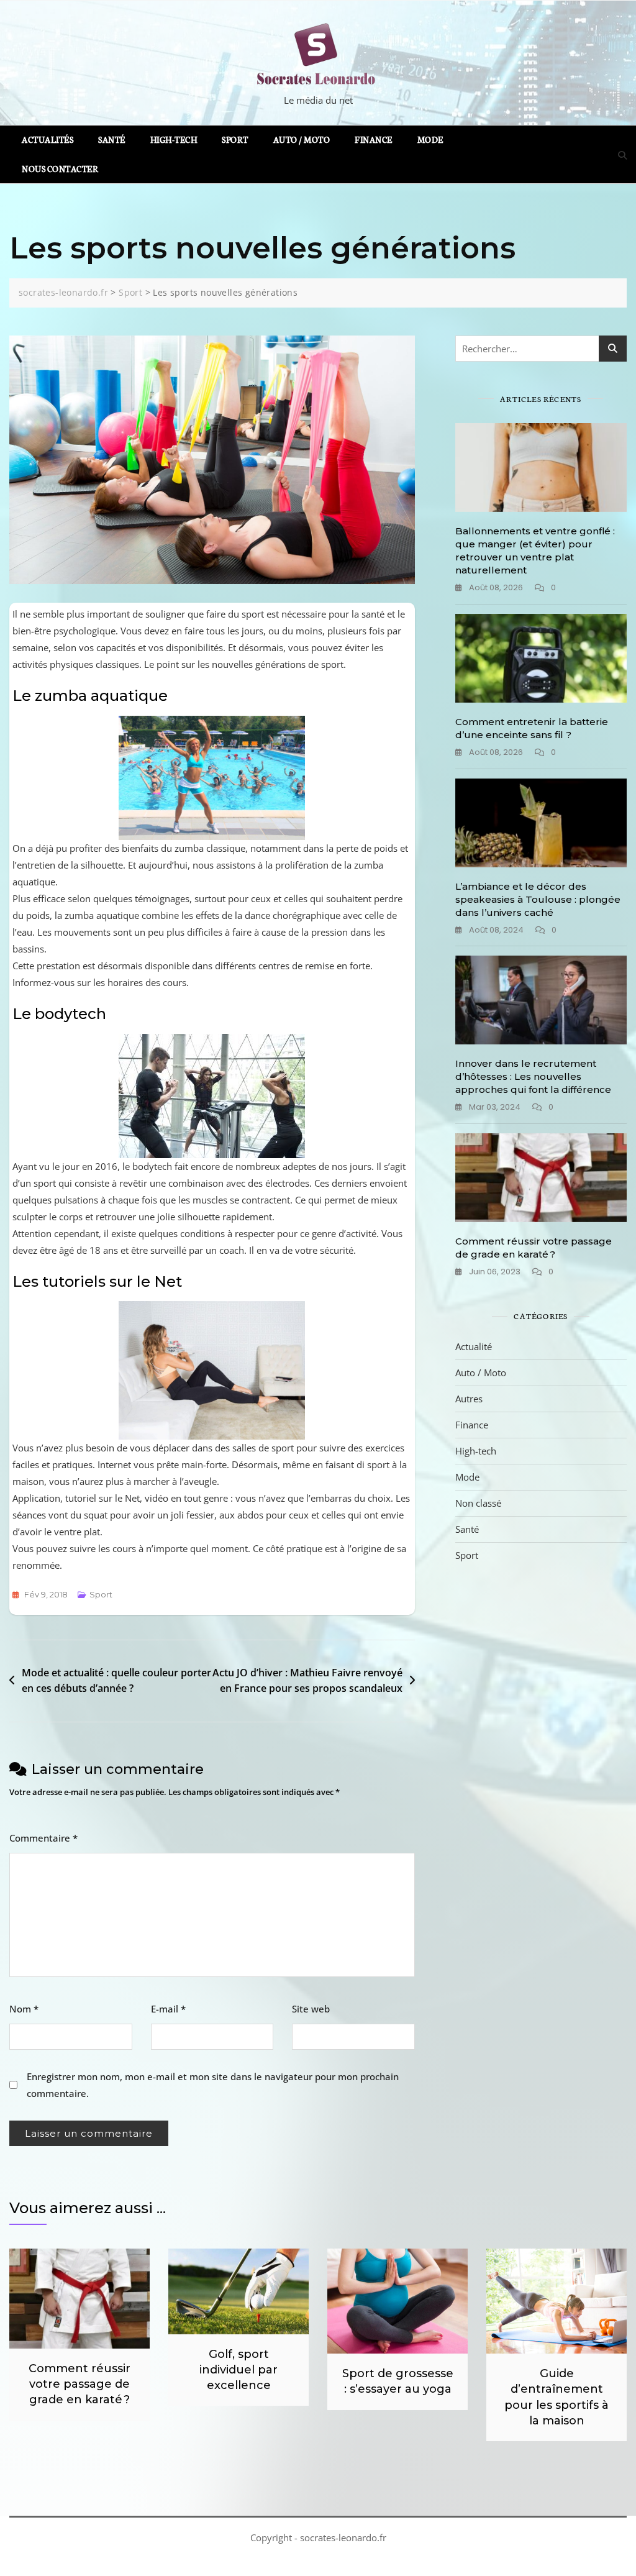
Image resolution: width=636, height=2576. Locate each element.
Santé (112, 139)
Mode (430, 139)
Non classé (478, 1503)
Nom (24, 2009)
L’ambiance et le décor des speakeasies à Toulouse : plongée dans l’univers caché (538, 899)
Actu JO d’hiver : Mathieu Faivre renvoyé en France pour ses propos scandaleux (307, 1681)
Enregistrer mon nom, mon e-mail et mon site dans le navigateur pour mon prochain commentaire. (213, 2085)
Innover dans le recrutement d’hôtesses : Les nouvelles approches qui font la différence (533, 1076)
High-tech (174, 139)
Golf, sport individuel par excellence (238, 2370)
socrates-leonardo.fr (343, 2537)
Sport (235, 139)
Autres (469, 1399)
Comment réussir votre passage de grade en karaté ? (79, 2384)
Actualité (474, 1346)
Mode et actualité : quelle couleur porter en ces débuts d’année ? (116, 1681)
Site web (311, 2009)
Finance (374, 139)
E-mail (168, 2009)
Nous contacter (60, 169)
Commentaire (43, 1838)
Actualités (48, 139)
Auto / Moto (302, 139)
